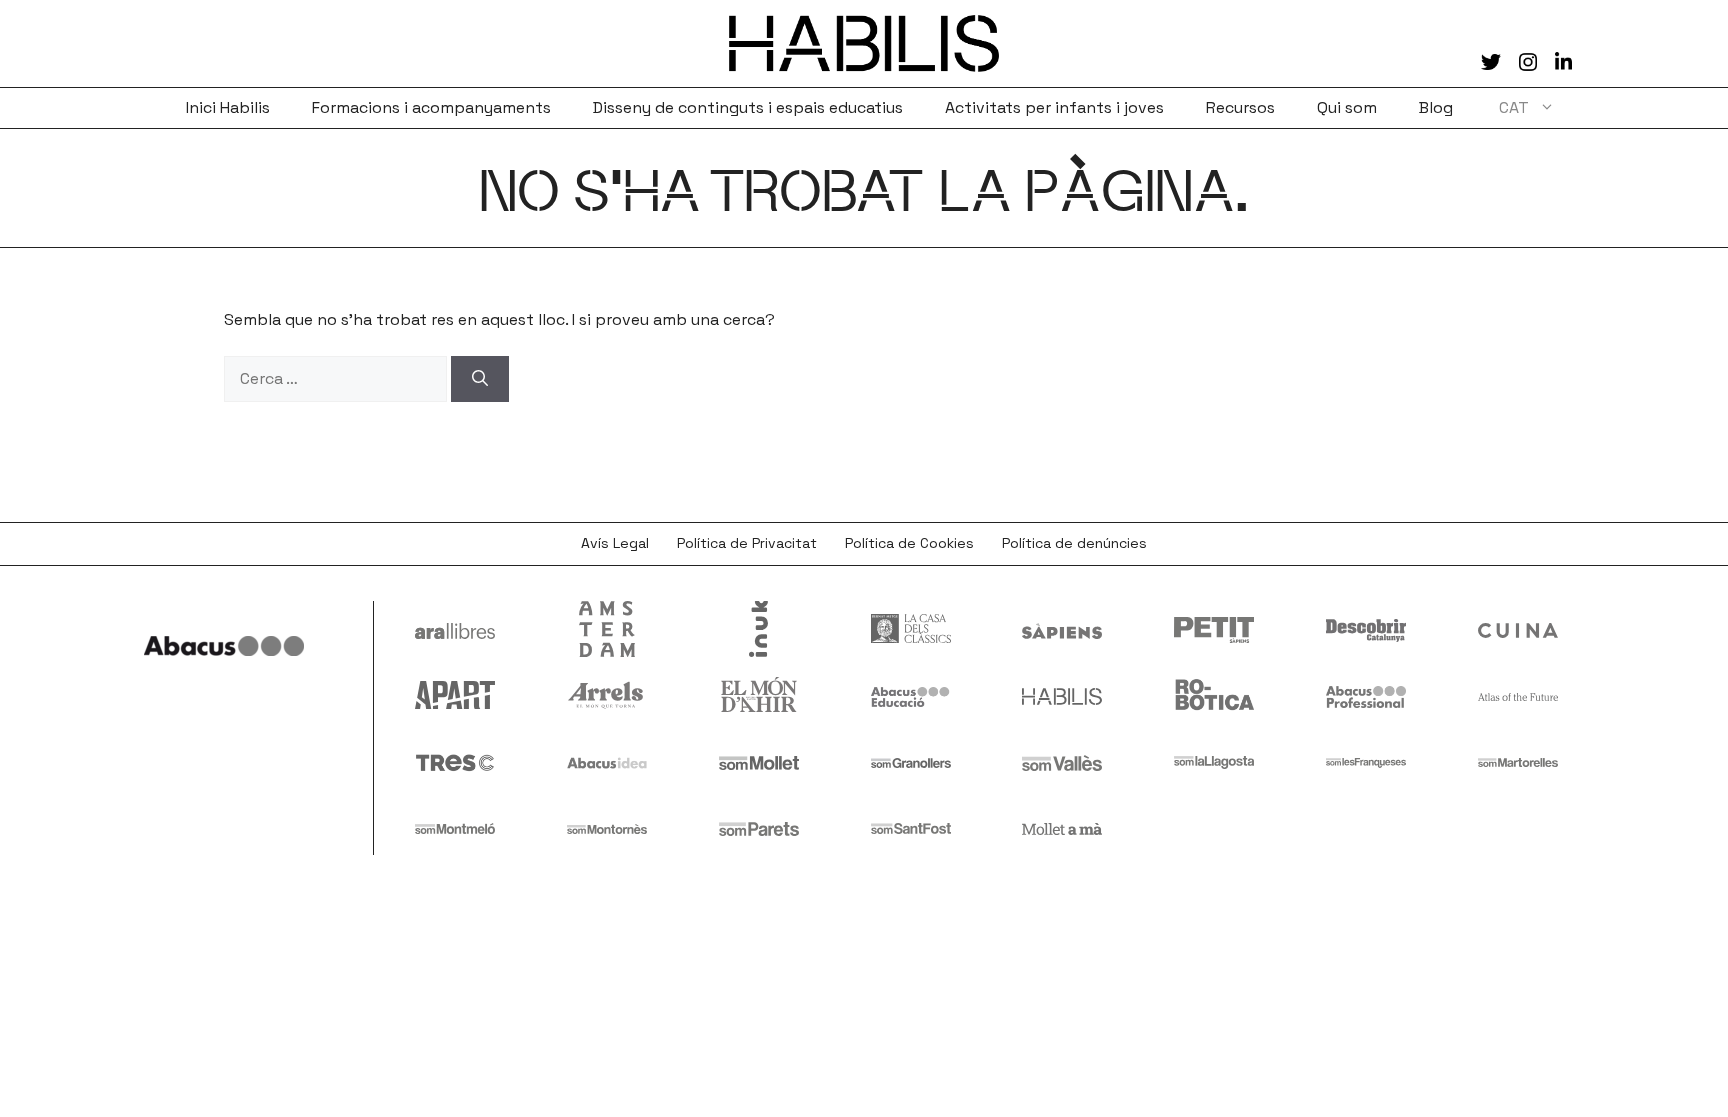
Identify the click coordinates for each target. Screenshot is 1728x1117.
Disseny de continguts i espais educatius (748, 107)
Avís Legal (615, 543)
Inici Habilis (228, 107)
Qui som (1347, 107)
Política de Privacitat (747, 543)
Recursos (1240, 107)
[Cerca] (480, 379)
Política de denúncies (1074, 543)
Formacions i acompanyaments (431, 107)
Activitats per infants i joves (1054, 107)
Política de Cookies (909, 543)
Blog (1436, 107)
